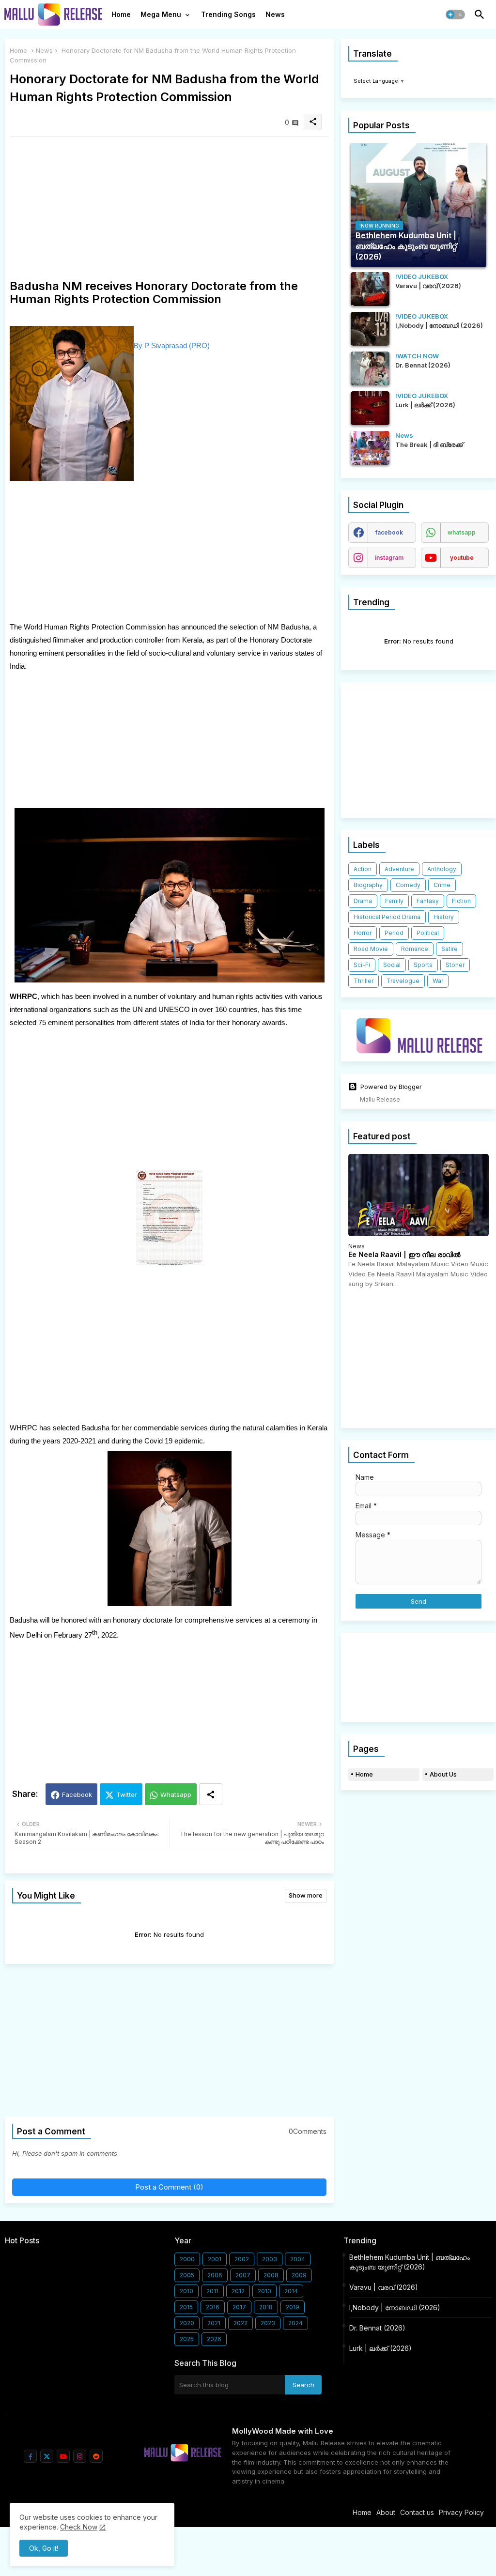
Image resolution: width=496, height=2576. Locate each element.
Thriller (364, 981)
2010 (186, 2291)
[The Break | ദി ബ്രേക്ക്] (370, 448)
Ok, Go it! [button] (44, 2548)
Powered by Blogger (391, 1087)
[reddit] (96, 2456)
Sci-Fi (362, 965)
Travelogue (403, 981)
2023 (268, 2323)
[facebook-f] (30, 2456)
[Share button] (211, 1794)
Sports (423, 965)
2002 (242, 2259)
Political (428, 933)
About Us (443, 1774)
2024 (295, 2323)
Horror (363, 933)
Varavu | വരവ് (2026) (384, 2287)
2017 (239, 2307)
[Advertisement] (169, 212)
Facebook (77, 1794)
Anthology (442, 869)
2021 (214, 2323)
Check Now (79, 2527)
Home (121, 14)
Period (394, 933)
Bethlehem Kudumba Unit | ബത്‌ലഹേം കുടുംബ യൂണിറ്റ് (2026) (410, 2262)
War (438, 981)
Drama (363, 901)
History (444, 917)
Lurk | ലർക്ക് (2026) (380, 2348)
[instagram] (80, 2456)
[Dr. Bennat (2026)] (370, 368)
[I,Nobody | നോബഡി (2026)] (370, 329)
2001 (215, 2259)
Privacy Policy (461, 2512)
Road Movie (371, 949)
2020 (187, 2323)
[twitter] (47, 2456)
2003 (270, 2259)
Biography (368, 885)
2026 (214, 2339)
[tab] (121, 17)
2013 (264, 2291)
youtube (462, 558)
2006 (215, 2275)
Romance (415, 949)
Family (394, 901)
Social (392, 965)
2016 (213, 2307)
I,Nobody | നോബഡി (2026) (395, 2308)
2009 (299, 2275)
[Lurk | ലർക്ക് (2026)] (370, 408)
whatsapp (462, 532)
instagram (389, 558)
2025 (187, 2339)
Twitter (127, 1794)
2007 (243, 2275)
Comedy (408, 885)
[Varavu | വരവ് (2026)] (370, 289)
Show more (306, 1895)
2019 (293, 2307)
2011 (212, 2291)
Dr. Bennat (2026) (377, 2328)
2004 (298, 2259)
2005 (187, 2275)
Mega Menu (161, 14)
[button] (455, 15)
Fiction (461, 901)
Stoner (455, 965)
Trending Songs (228, 14)
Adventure (399, 869)
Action (363, 869)
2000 (187, 2259)
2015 (186, 2307)
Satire (449, 949)
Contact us (417, 2512)
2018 (266, 2307)
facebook (389, 532)
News (275, 14)
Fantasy (428, 901)
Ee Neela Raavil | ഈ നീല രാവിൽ (404, 1255)
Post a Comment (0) (169, 2187)
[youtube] (63, 2456)
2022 (240, 2323)
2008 (271, 2275)
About (386, 2512)
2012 (238, 2291)
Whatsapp (176, 1794)
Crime (442, 885)
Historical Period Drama (387, 917)
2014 (291, 2291)
